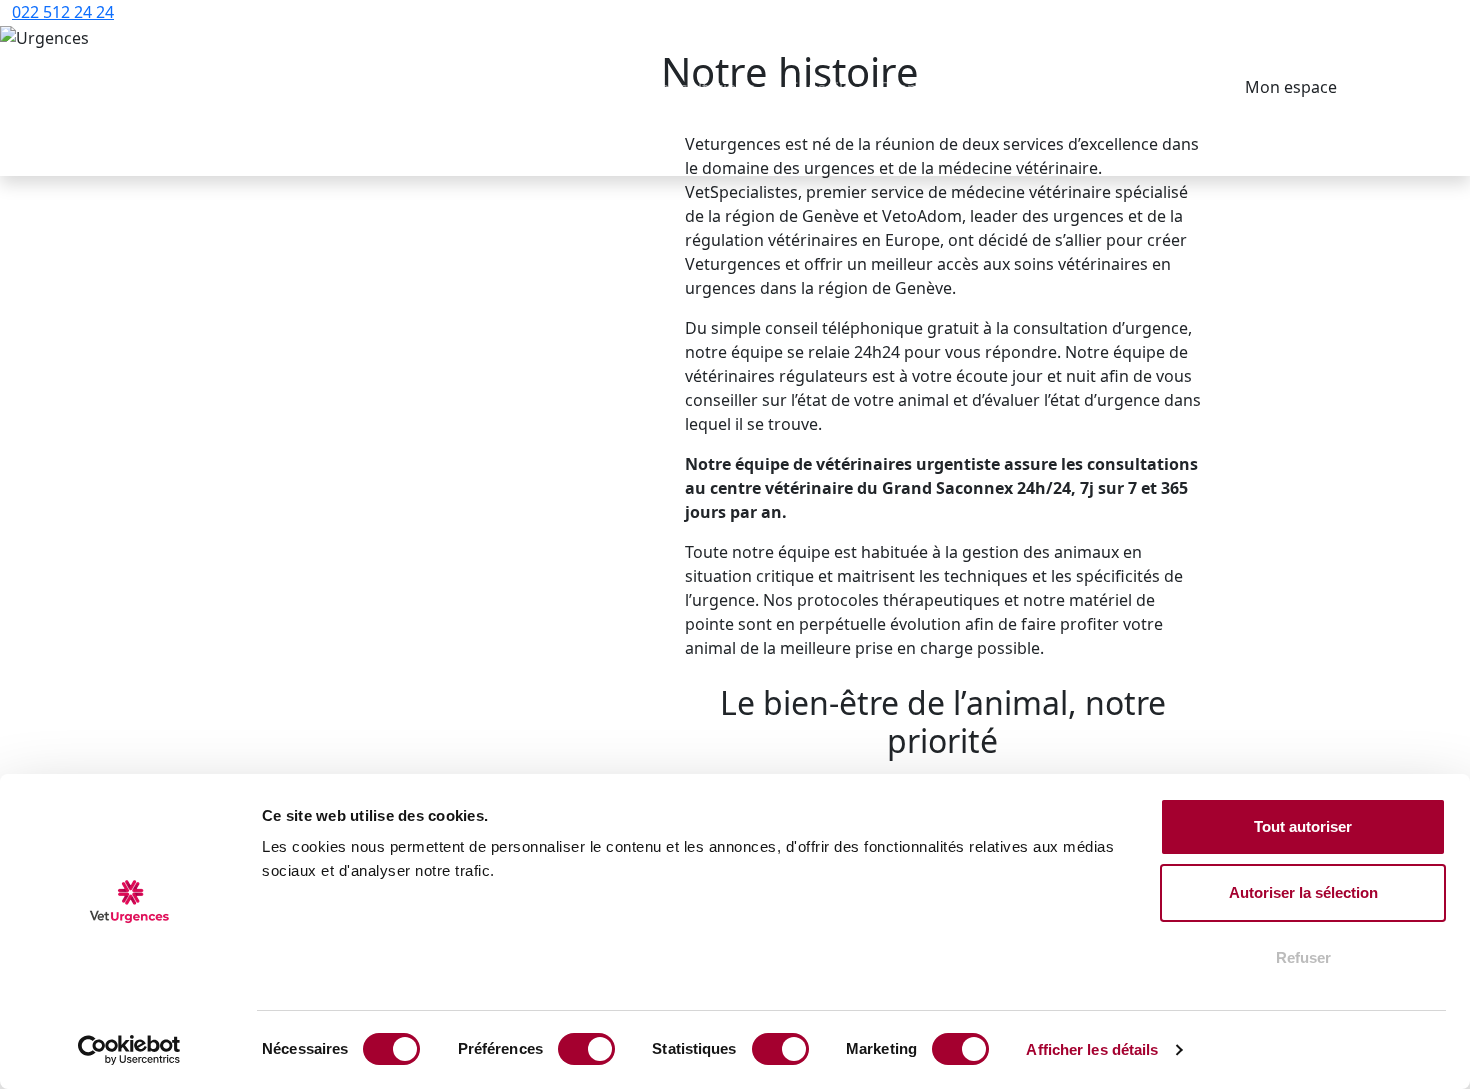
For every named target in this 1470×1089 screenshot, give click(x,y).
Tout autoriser (1303, 826)
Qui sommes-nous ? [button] (545, 88)
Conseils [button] (821, 88)
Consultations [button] (704, 88)
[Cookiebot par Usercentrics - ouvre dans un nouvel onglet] (129, 1050)
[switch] (586, 1049)
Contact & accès (1139, 88)
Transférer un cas (949, 88)
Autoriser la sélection (1303, 892)
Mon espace (1291, 87)
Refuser (1303, 957)
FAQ (1047, 88)
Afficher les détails (1092, 1049)
